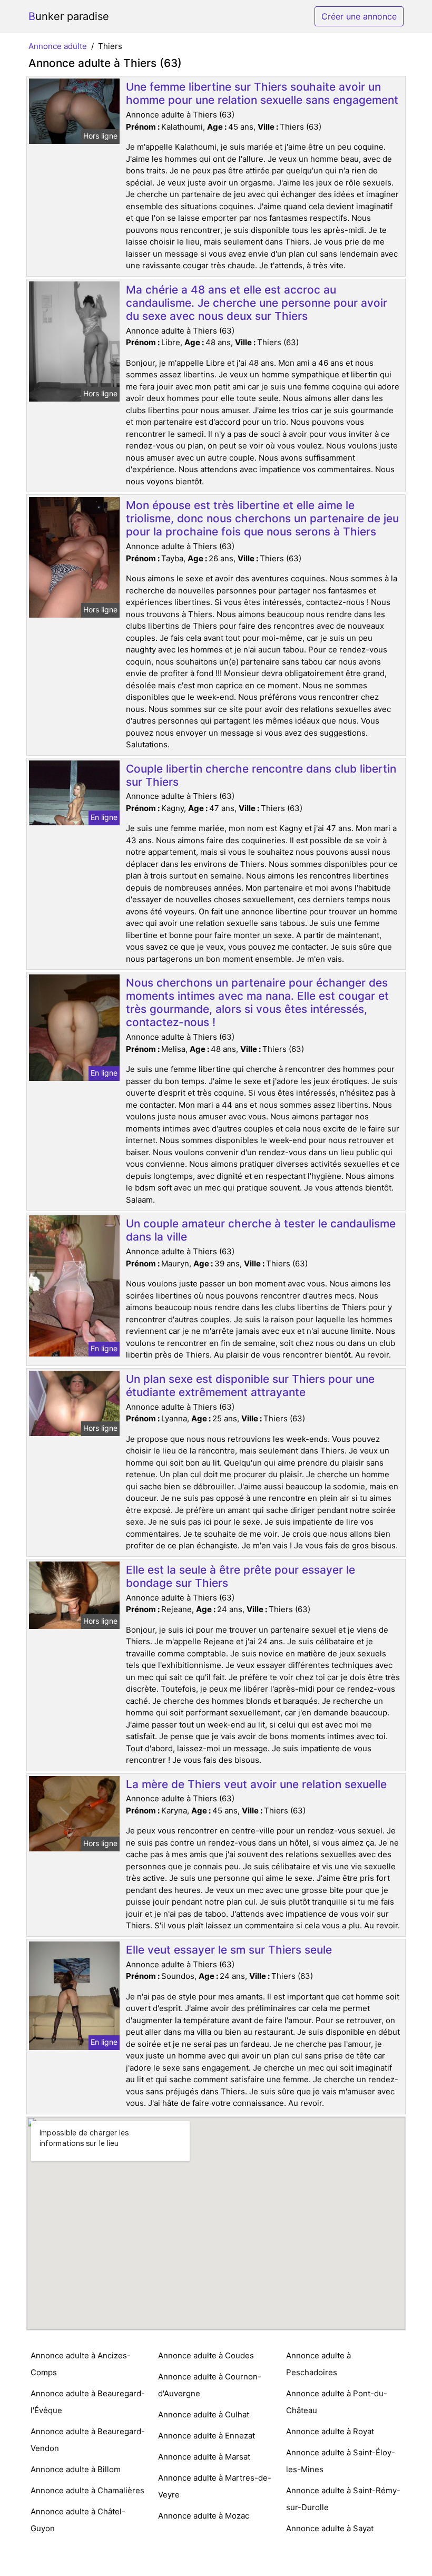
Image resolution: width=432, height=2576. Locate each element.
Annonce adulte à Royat (330, 2431)
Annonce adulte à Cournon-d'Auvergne (210, 2385)
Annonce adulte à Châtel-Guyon (78, 2520)
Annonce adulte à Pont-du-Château (337, 2402)
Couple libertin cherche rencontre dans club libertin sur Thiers (261, 775)
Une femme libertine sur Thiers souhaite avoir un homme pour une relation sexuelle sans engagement (262, 93)
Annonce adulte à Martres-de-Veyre (215, 2486)
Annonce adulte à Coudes (206, 2355)
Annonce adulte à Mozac (204, 2516)
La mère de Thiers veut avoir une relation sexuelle (256, 1784)
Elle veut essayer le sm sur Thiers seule (229, 1950)
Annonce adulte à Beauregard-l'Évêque (88, 2402)
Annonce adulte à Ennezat (207, 2436)
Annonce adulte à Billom (76, 2469)
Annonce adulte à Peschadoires (318, 2364)
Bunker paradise (69, 16)
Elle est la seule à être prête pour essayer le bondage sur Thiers (240, 1576)
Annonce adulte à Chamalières (87, 2490)
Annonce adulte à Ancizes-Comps (81, 2364)
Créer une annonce (359, 16)
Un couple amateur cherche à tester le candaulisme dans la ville (261, 1230)
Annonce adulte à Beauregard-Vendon (88, 2440)
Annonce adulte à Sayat (330, 2528)
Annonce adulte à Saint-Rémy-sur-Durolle (343, 2499)
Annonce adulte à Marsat (204, 2457)
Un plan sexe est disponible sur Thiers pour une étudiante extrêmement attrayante (250, 1385)
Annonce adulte (58, 46)
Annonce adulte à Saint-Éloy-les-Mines (341, 2461)
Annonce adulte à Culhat (204, 2414)
